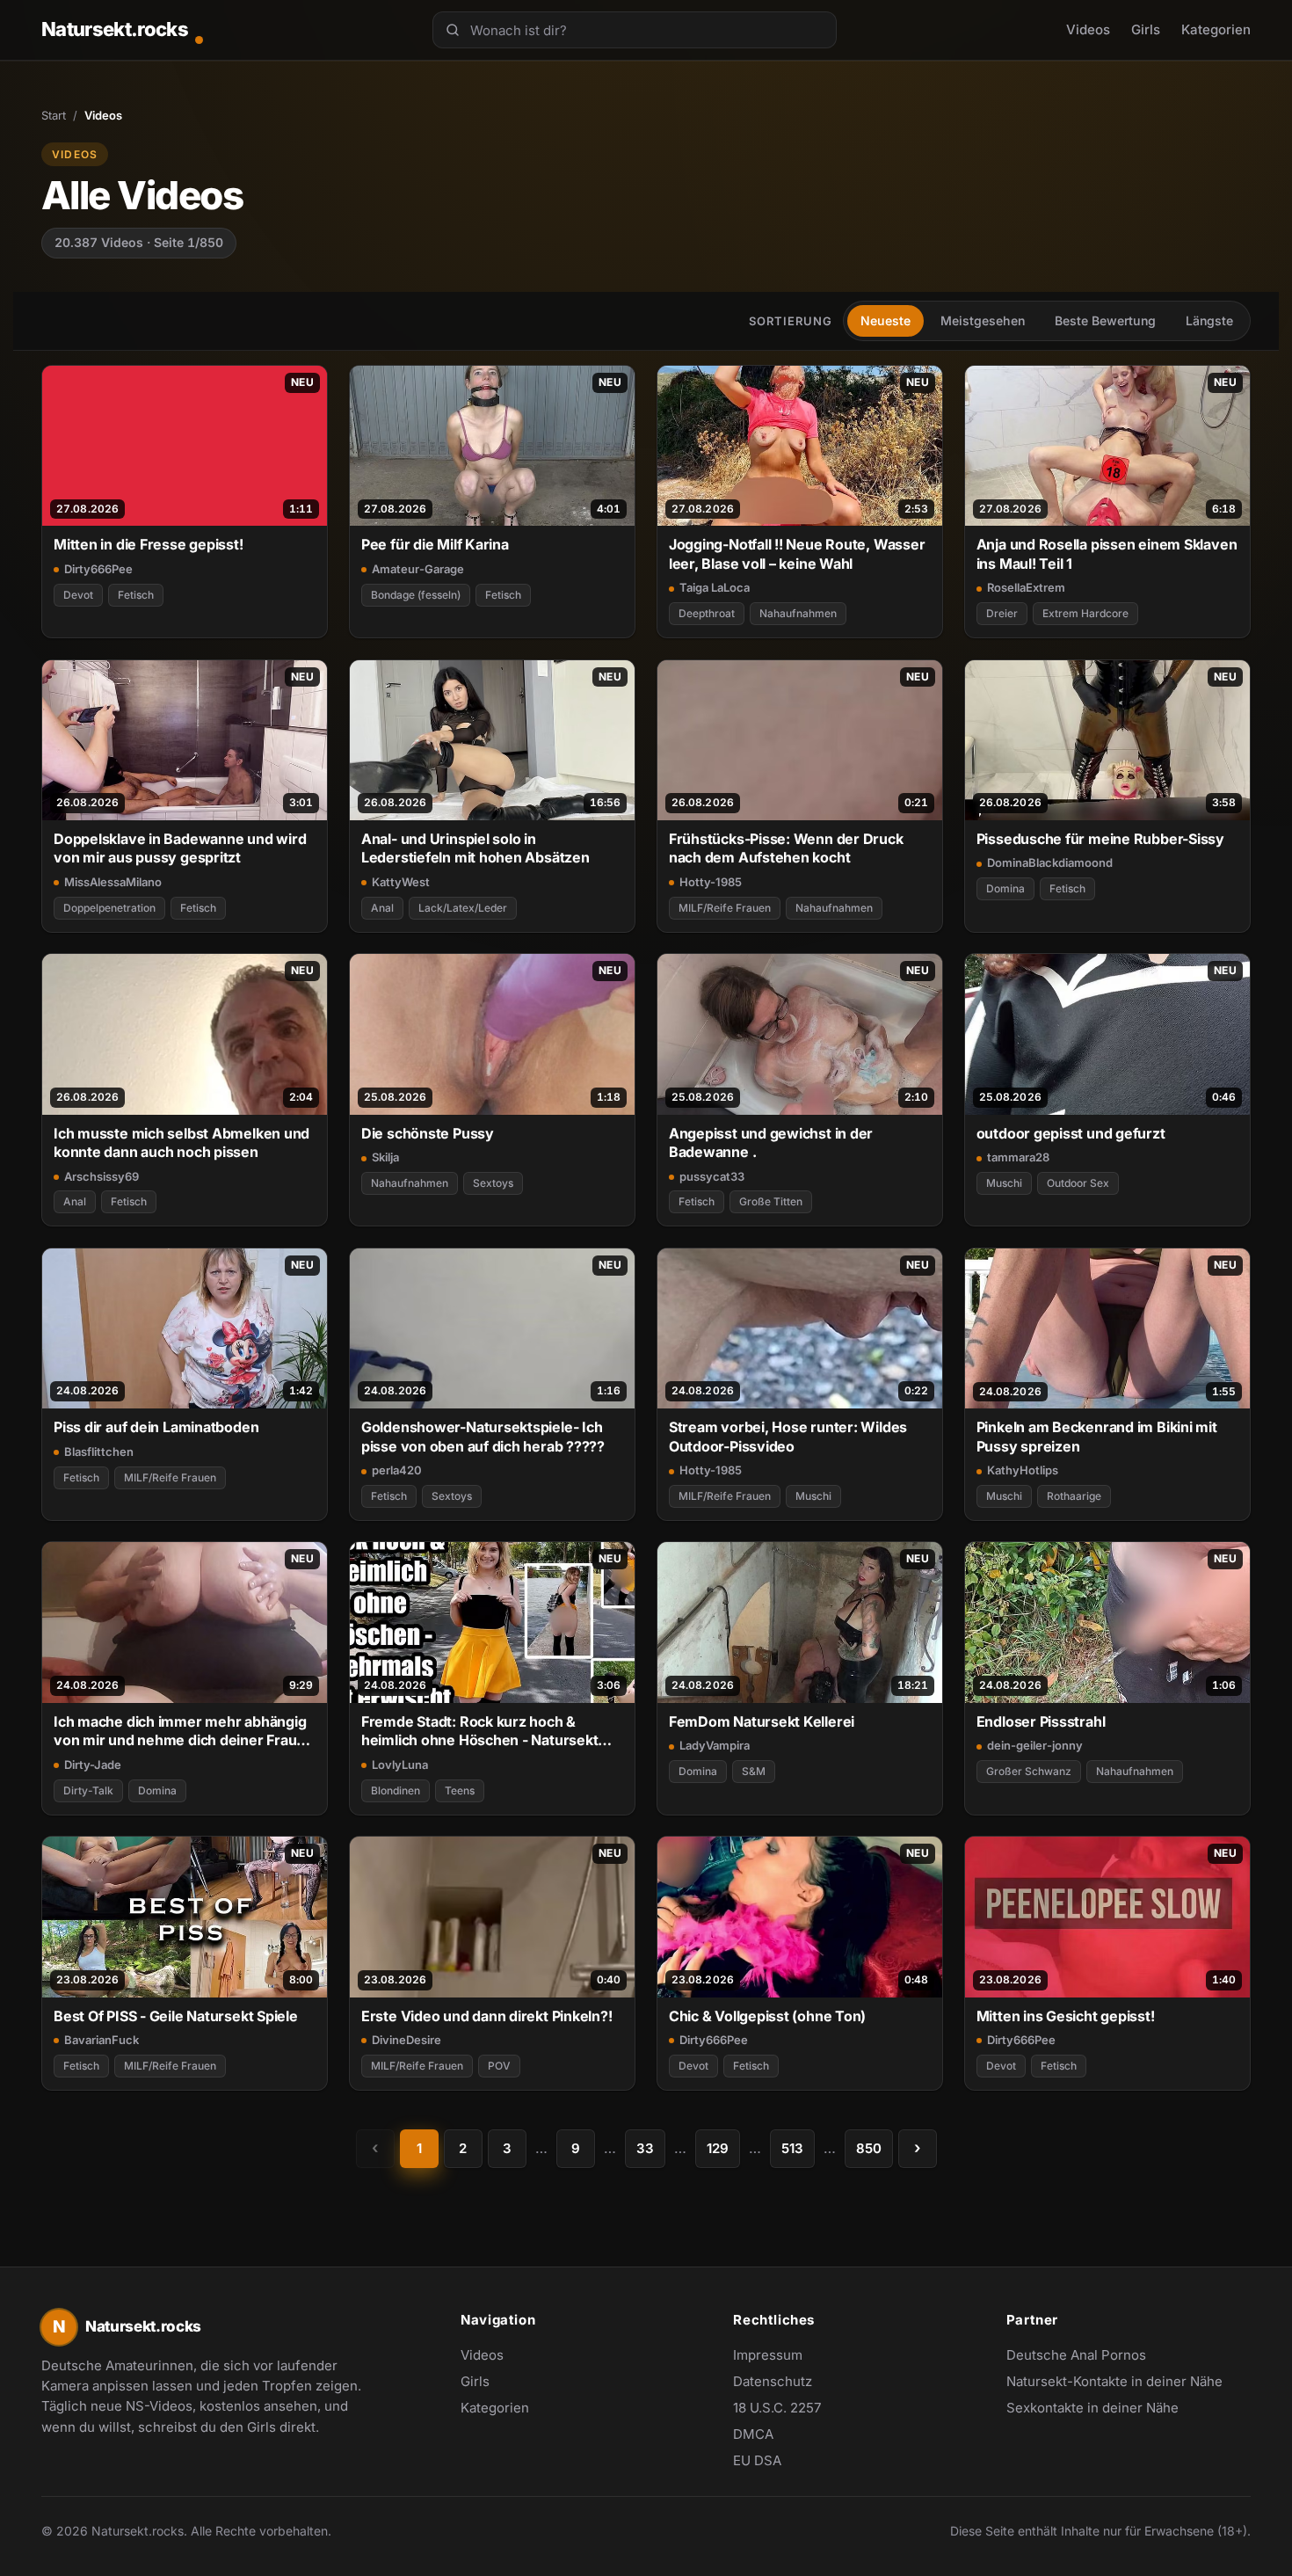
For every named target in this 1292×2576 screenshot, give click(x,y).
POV (499, 2066)
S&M (754, 1771)
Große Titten (771, 1201)
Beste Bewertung (1105, 320)
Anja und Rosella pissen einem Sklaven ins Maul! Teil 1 (1107, 553)
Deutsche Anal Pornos (1085, 2356)
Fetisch (136, 595)
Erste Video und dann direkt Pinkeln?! (487, 2016)
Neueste (886, 320)
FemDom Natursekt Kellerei (762, 1721)
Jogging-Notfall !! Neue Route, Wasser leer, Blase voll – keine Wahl (797, 553)
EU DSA (757, 2460)
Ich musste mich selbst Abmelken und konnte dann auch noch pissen (181, 1142)
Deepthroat (707, 613)
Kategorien (1216, 29)
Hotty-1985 (711, 882)
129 (718, 2148)
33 (645, 2148)
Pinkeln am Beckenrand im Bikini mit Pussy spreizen (1097, 1436)
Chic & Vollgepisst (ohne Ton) (768, 2016)
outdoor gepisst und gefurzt (1071, 1133)
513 (792, 2148)
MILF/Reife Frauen (725, 908)
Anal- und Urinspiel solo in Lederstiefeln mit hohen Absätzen (475, 848)
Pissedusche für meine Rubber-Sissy (1100, 839)
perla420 (397, 1470)
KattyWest (401, 882)
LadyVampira (715, 1745)
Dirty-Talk (88, 1790)
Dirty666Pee (98, 569)
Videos (1088, 29)
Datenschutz (773, 2381)
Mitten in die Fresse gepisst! (149, 544)
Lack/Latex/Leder (463, 908)
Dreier (1002, 613)
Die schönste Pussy (428, 1133)
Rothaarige (1074, 1496)
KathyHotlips (1023, 1470)
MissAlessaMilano (113, 882)
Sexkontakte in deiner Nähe (1092, 2409)
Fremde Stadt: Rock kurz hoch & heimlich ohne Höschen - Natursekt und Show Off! (480, 1732)
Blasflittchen (99, 1452)
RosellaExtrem (1026, 587)
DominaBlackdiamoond (1050, 862)
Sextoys (493, 1183)
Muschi (1004, 1183)
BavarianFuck (102, 2040)
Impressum (768, 2355)
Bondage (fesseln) (416, 595)
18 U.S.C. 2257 (777, 2408)
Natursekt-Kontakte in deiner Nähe (1114, 2383)
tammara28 (1018, 1157)
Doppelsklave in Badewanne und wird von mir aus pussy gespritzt (180, 848)
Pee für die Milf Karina (435, 544)
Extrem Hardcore (1085, 613)
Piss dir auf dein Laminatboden (156, 1427)
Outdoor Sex (1078, 1183)
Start (54, 115)
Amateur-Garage (418, 569)
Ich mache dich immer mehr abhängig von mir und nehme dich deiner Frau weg (180, 1732)
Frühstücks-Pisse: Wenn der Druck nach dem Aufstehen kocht (786, 848)
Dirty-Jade (93, 1765)
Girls (1146, 29)
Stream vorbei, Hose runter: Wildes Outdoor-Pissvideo (788, 1436)
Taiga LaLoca (715, 587)
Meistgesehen (983, 320)
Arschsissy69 (102, 1176)
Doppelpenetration (109, 908)
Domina (1005, 888)
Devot (78, 595)
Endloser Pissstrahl (1041, 1721)
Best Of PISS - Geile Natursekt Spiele (176, 2016)
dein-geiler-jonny (1035, 1745)
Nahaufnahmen (798, 613)
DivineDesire (406, 2040)
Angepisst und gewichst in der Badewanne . (771, 1142)
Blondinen (396, 1790)
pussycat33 (712, 1176)
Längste (1209, 320)
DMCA (753, 2434)
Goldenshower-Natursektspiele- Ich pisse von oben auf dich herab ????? (483, 1436)
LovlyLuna (400, 1765)
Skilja (385, 1157)
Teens (460, 1790)
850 (869, 2148)
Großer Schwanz (1029, 1771)
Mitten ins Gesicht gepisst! (1066, 2016)
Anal (382, 908)
